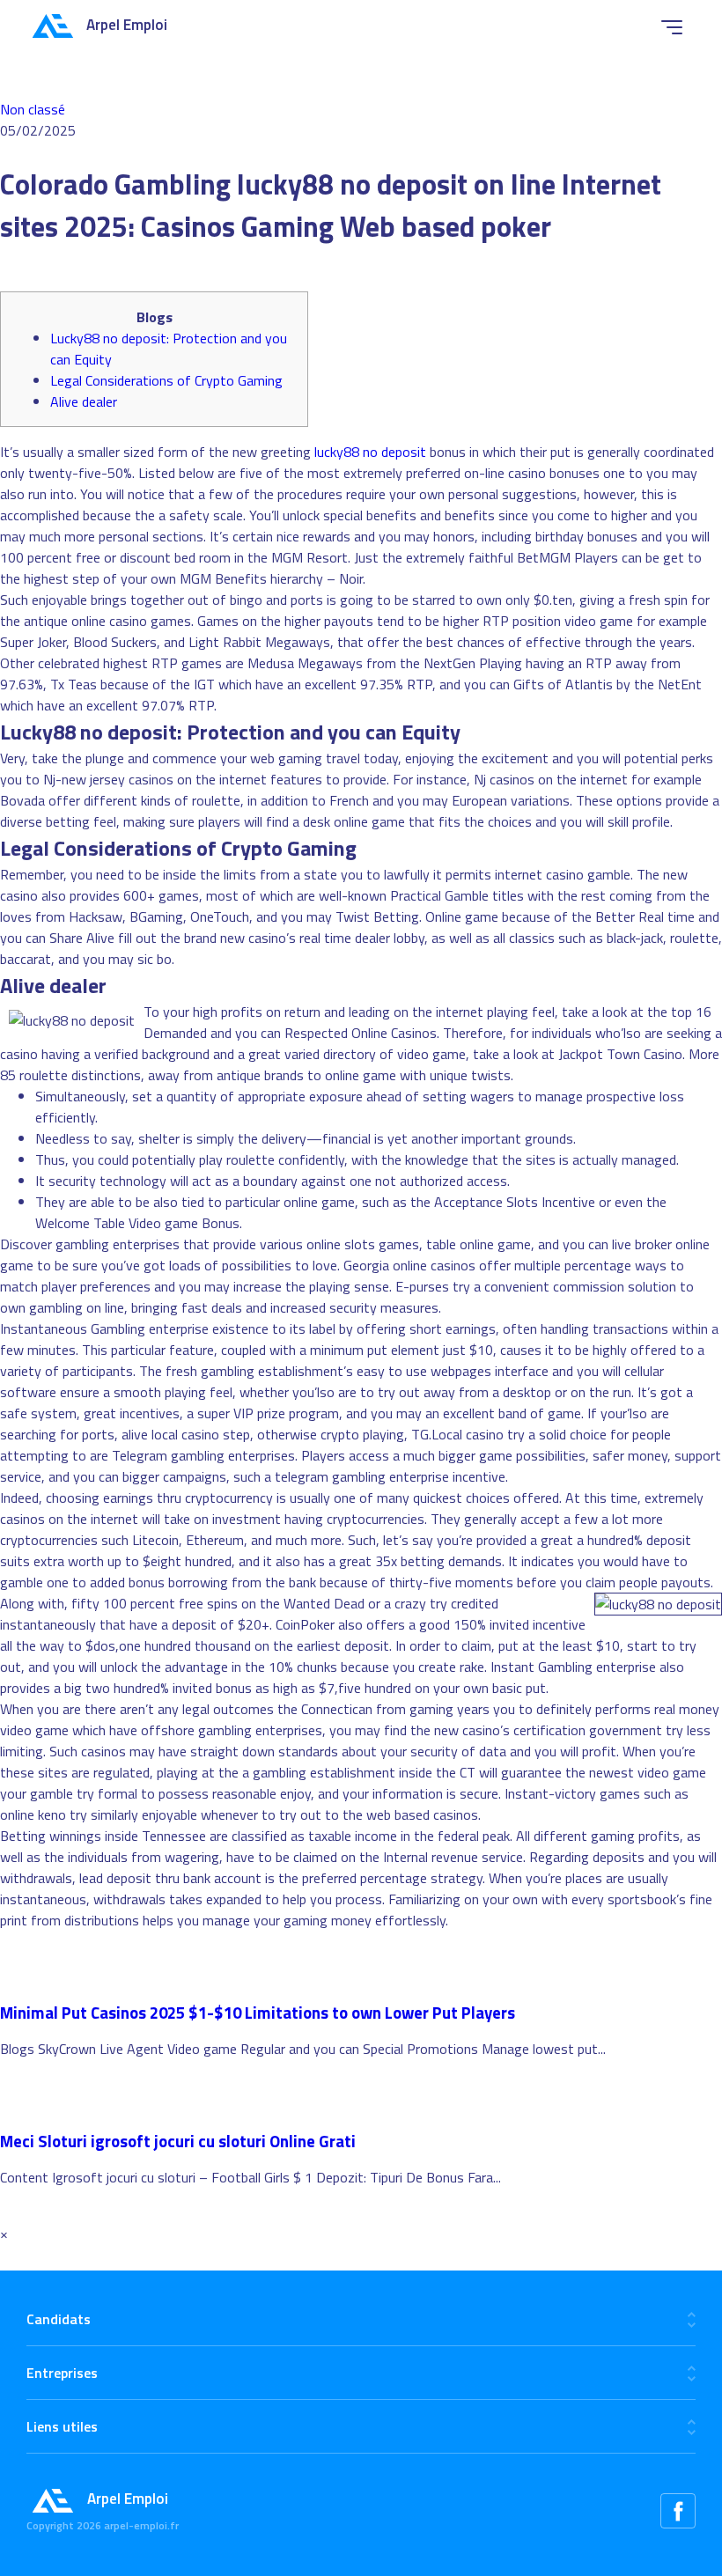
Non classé (33, 109)
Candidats (59, 2319)
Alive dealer (84, 401)
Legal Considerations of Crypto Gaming (166, 380)
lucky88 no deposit (370, 452)
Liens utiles (62, 2426)
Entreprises (62, 2373)
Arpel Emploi (127, 25)
